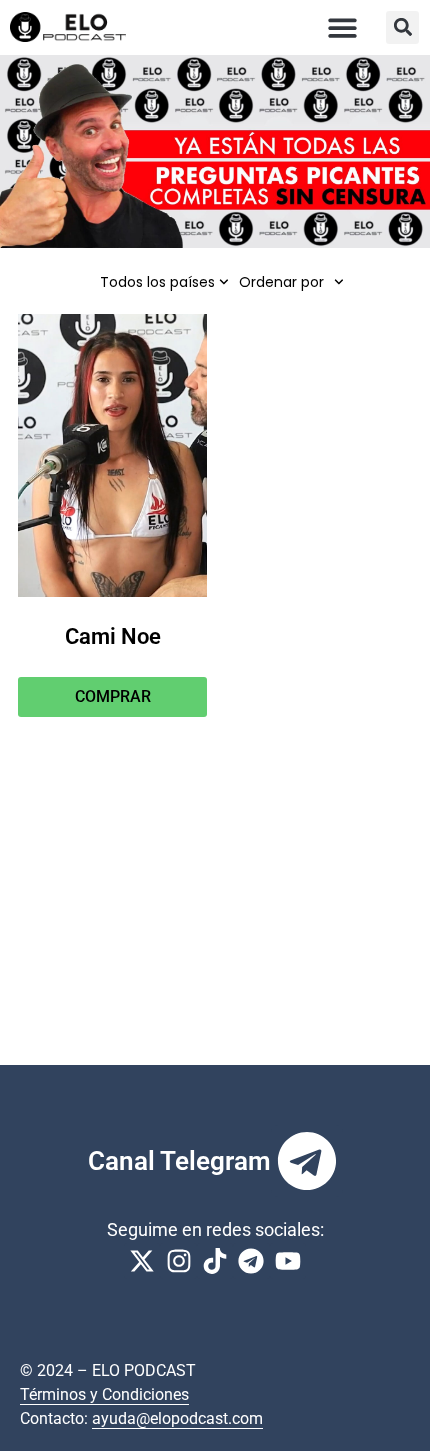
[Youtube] (288, 1261)
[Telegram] (307, 1161)
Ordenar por (281, 282)
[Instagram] (178, 1261)
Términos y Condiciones (104, 1394)
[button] (343, 27)
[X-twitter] (142, 1261)
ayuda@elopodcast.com (177, 1418)
